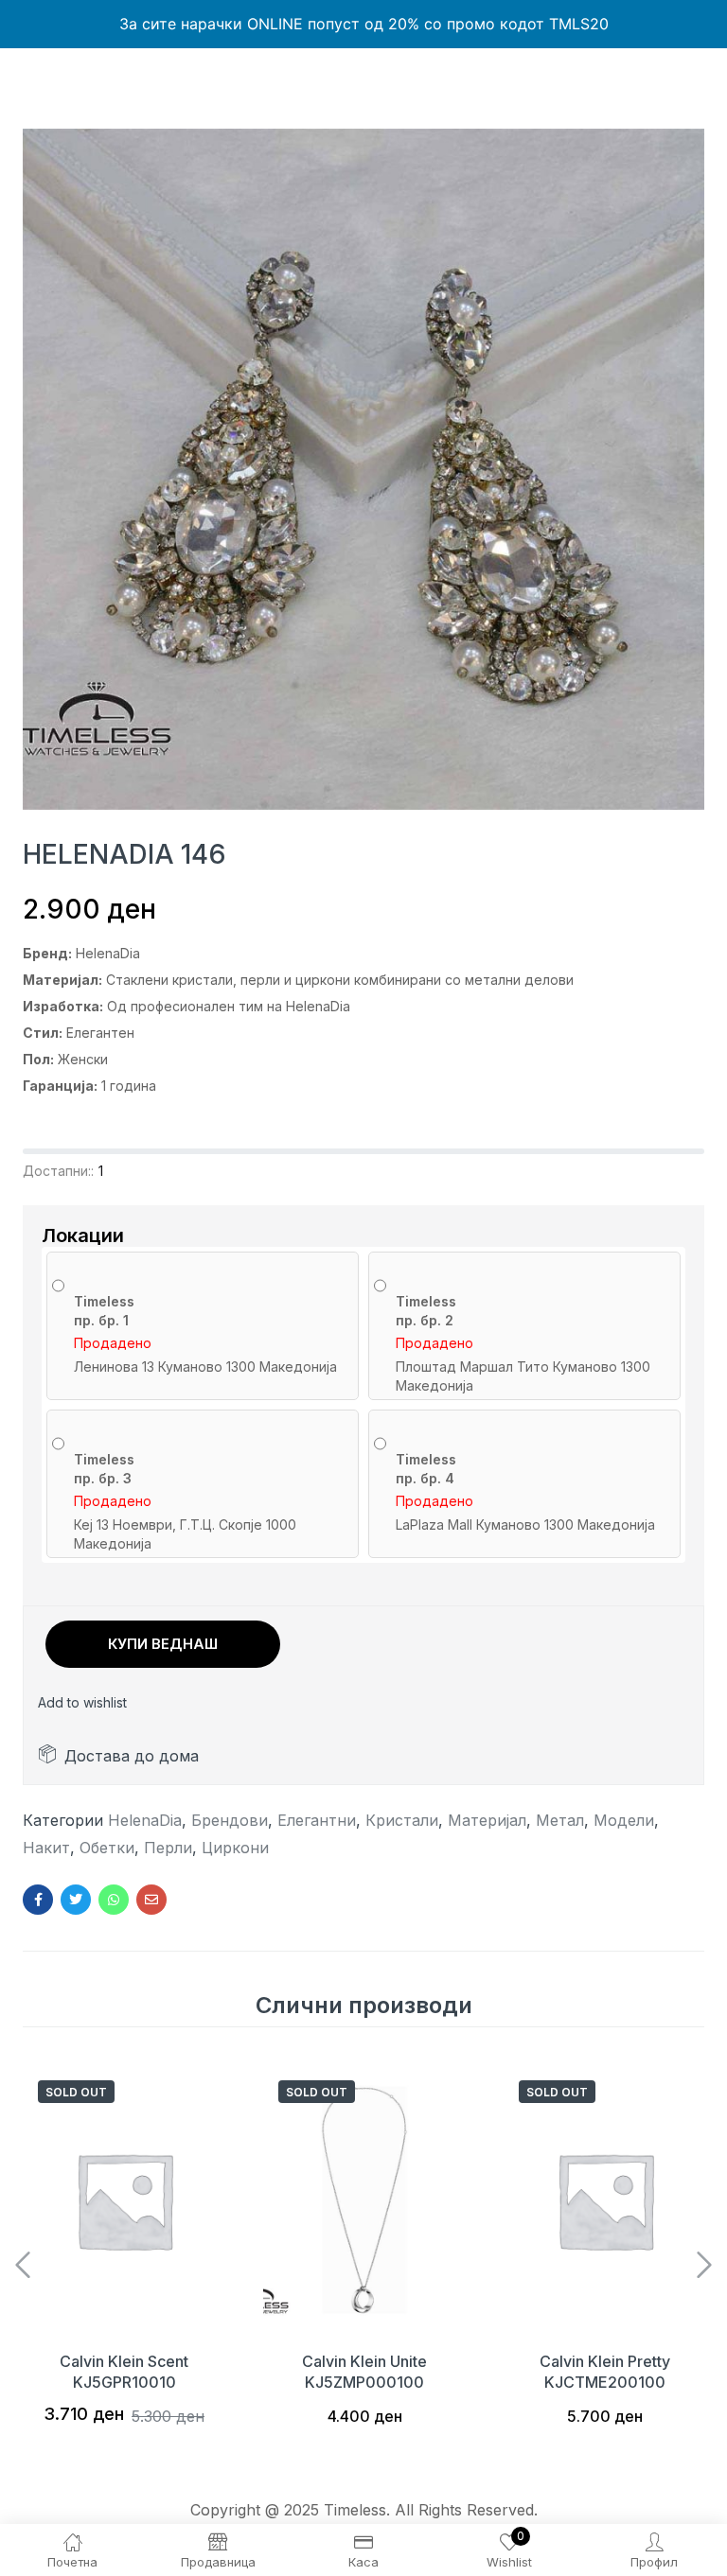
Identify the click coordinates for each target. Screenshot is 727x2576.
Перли (168, 1848)
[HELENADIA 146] (38, 1900)
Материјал (487, 1820)
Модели (624, 1820)
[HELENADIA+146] (76, 1900)
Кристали (402, 1820)
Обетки (107, 1848)
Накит (46, 1848)
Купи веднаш (163, 1644)
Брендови (230, 1820)
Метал (560, 1820)
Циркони (235, 1848)
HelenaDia (145, 1820)
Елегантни (317, 1820)
